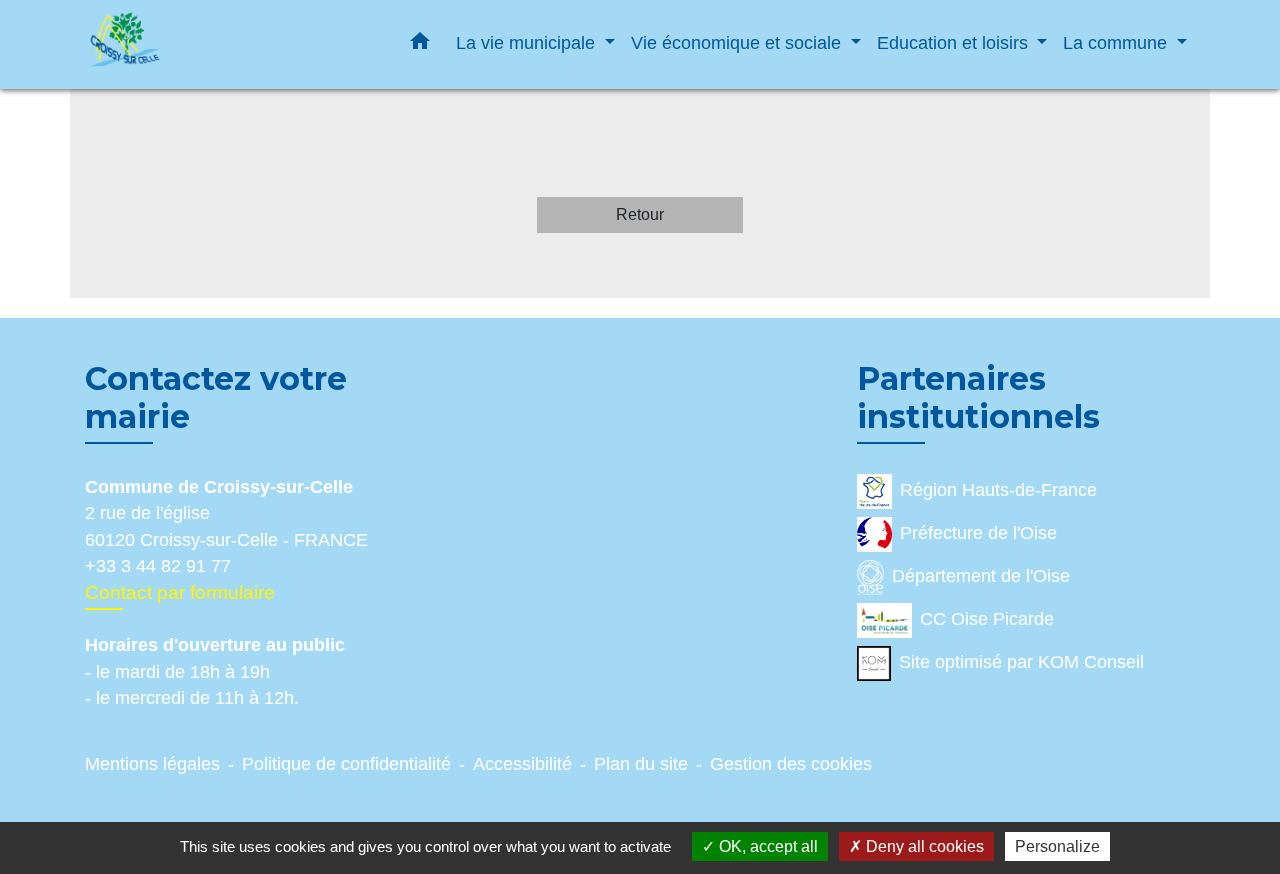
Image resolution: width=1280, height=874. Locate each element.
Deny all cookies (923, 846)
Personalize (1057, 846)
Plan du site (641, 764)
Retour (640, 214)
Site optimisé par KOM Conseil (1021, 662)
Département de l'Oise (981, 576)
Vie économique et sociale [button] (738, 42)
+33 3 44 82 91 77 (158, 566)
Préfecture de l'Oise (978, 533)
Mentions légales (152, 764)
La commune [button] (1117, 42)
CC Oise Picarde (987, 619)
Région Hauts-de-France (998, 490)
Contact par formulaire (180, 592)
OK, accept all (766, 846)
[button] (420, 45)
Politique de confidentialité (346, 764)
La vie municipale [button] (528, 42)
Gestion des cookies (791, 764)
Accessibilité (522, 764)
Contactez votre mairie (216, 398)
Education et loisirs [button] (955, 42)
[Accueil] (210, 44)
